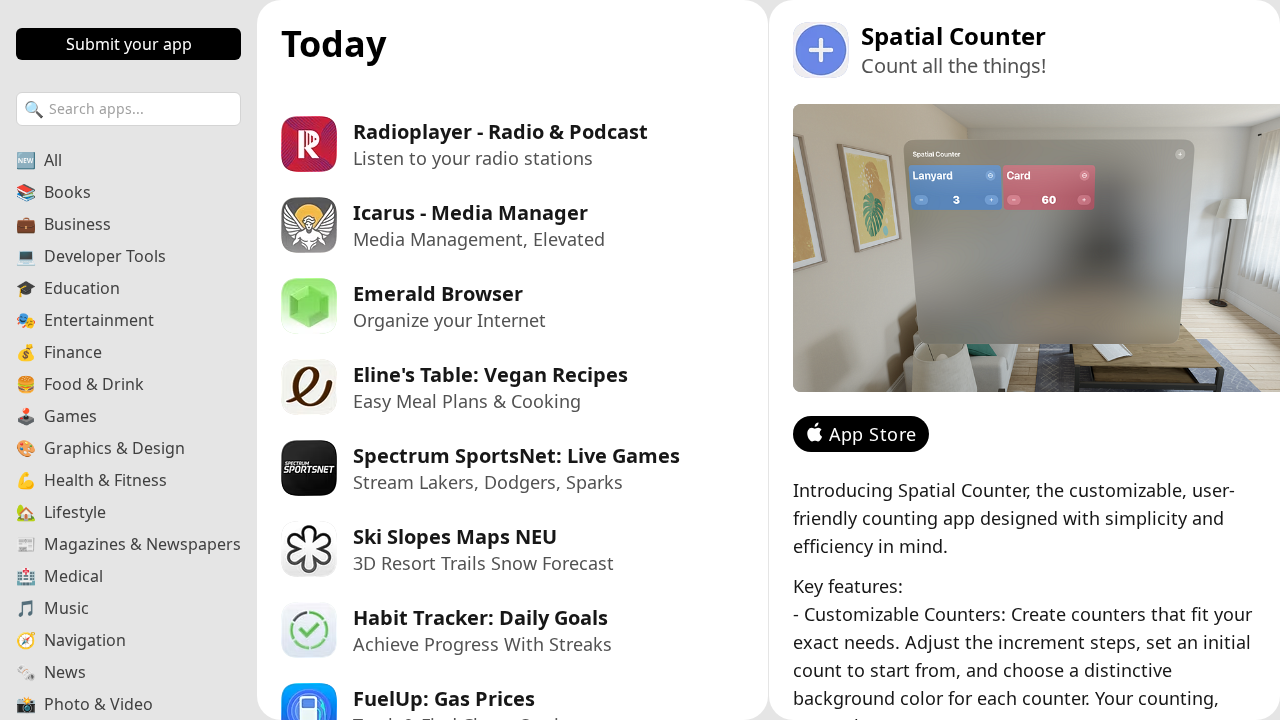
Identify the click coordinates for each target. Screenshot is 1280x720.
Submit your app (129, 44)
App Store (873, 434)
